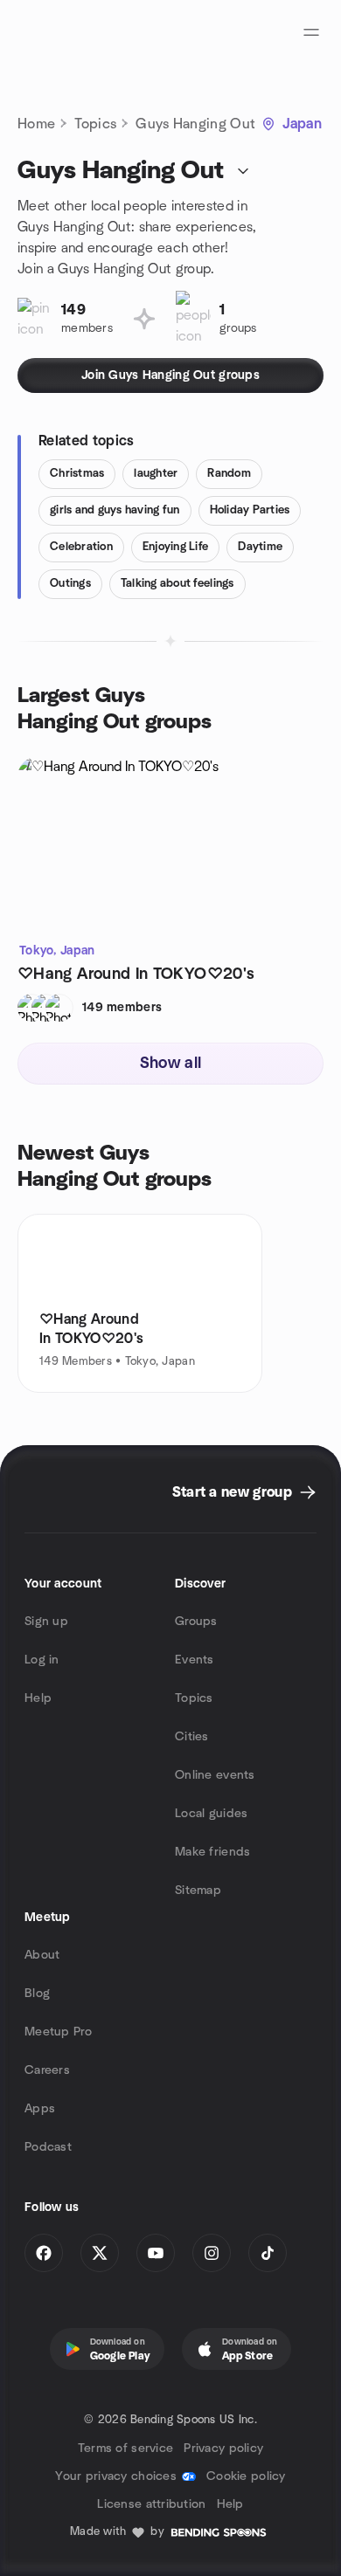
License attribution (151, 2504)
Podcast (48, 2147)
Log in (42, 1660)
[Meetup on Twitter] (100, 2253)
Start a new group (232, 1492)
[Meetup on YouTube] (156, 2253)
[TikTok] (268, 2253)
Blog (37, 1994)
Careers (47, 2070)
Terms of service (125, 2449)
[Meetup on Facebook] (44, 2253)
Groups (196, 1622)
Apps (40, 2109)
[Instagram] (212, 2253)
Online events (215, 1775)
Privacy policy (223, 2449)
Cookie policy (246, 2476)
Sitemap (198, 1891)
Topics (95, 124)
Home (36, 124)
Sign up (46, 1622)
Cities (192, 1737)
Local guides (211, 1814)
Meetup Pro (58, 2032)
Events (195, 1660)
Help (38, 1698)
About (42, 1955)
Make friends (212, 1852)
